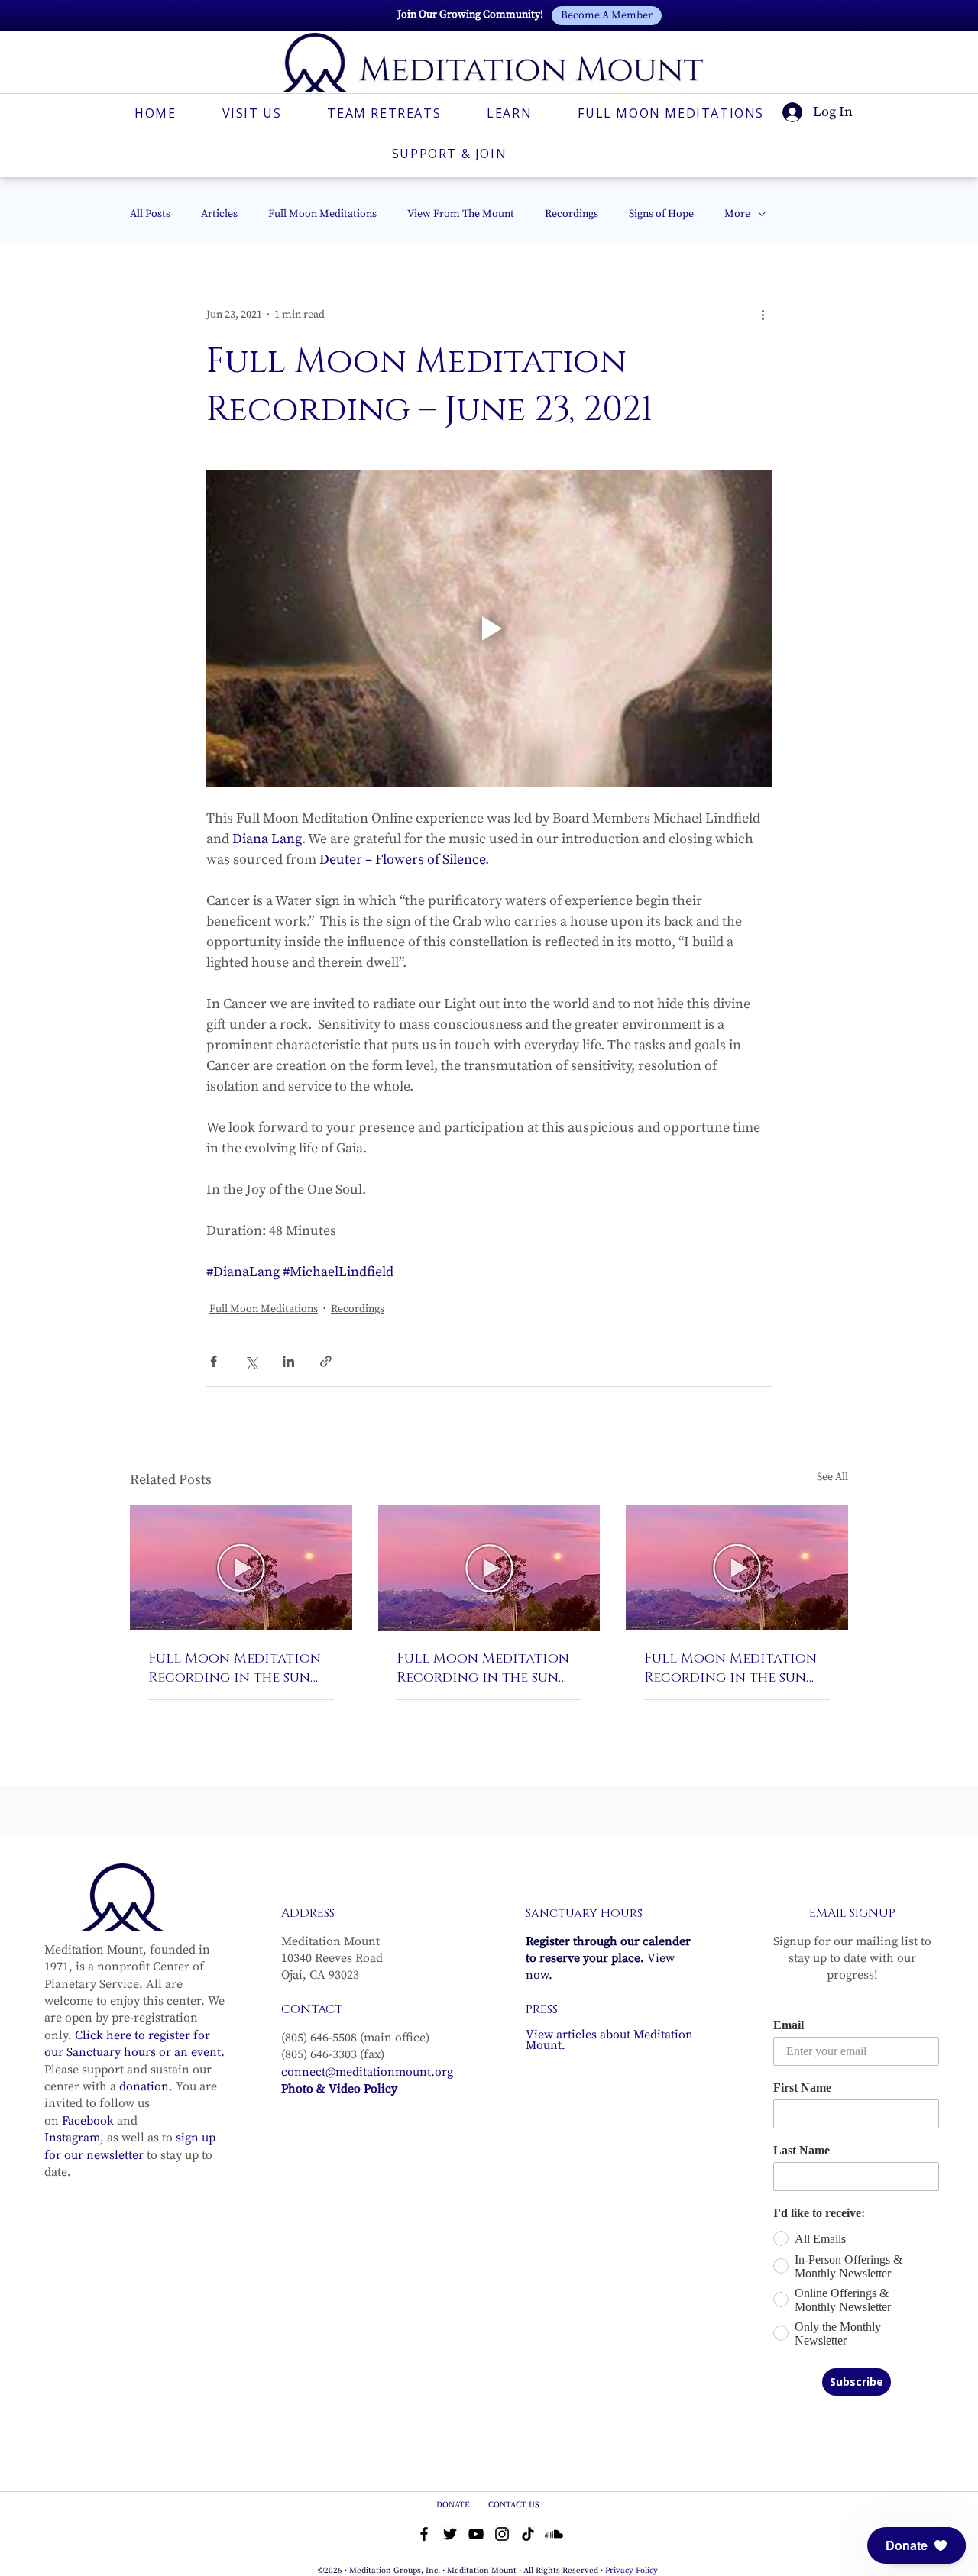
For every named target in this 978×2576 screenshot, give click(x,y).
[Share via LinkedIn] (288, 1361)
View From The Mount (461, 214)
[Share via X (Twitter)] (251, 1361)
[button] (916, 2545)
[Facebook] (424, 2534)
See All (832, 1477)
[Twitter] (450, 2534)
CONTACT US (514, 2505)
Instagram (72, 2138)
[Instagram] (502, 2534)
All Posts (150, 214)
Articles (219, 214)
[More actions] (763, 315)
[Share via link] (326, 1361)
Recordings (572, 214)
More (737, 214)
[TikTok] (528, 2534)
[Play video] (489, 629)
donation (144, 2086)
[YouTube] (476, 2534)
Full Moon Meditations (322, 214)
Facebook (88, 2121)
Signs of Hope (661, 214)
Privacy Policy (631, 2571)
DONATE (454, 2505)
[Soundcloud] (554, 2534)
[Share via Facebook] (214, 1361)
